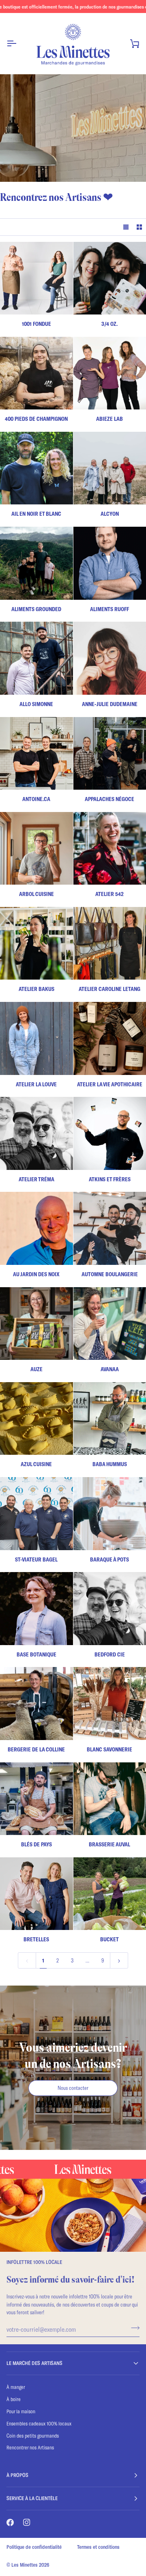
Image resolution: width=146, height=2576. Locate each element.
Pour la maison (21, 2411)
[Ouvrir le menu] (19, 43)
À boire (14, 2399)
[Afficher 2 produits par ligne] (139, 227)
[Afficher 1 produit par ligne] (126, 227)
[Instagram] (27, 2522)
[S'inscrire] (133, 2328)
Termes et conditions (98, 2547)
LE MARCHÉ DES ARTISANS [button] (34, 2363)
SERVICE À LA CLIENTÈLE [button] (32, 2498)
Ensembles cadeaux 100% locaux (39, 2423)
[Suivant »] (119, 1960)
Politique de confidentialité (34, 2547)
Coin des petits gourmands (33, 2436)
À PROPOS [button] (17, 2475)
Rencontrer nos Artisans (30, 2447)
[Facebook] (10, 2522)
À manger (16, 2387)
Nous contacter (73, 2088)
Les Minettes (25, 2565)
